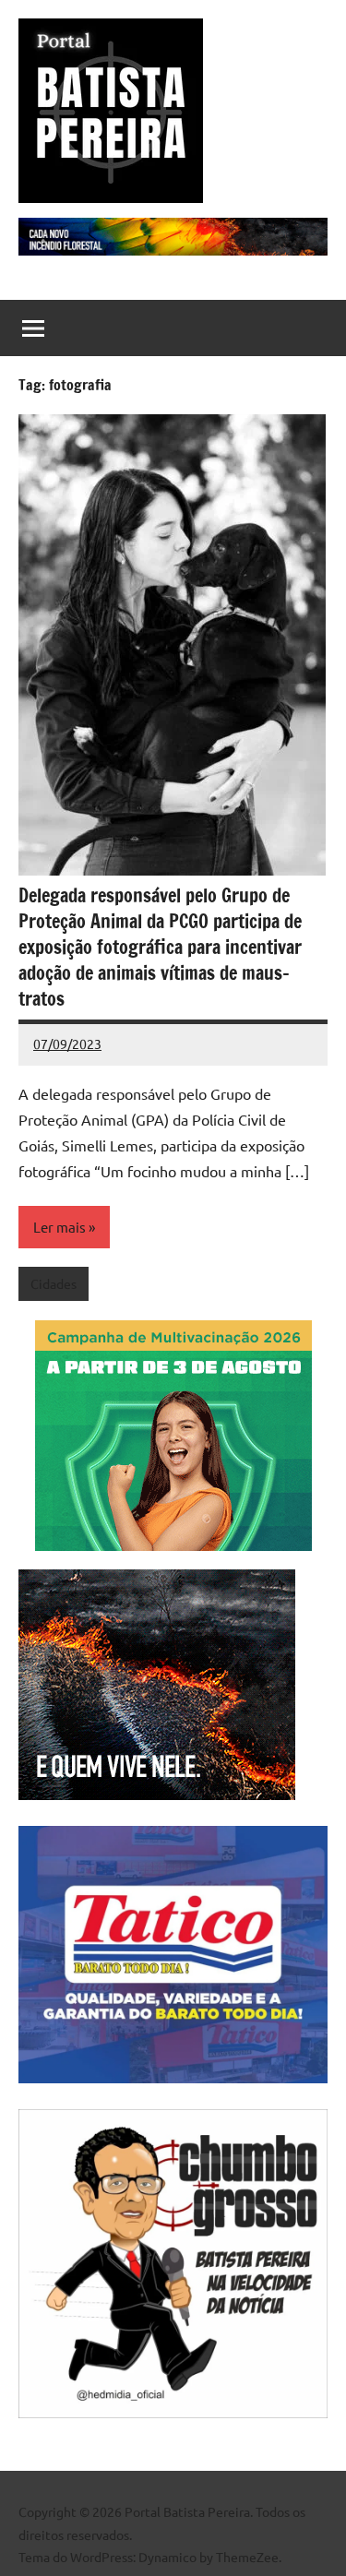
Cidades (54, 1283)
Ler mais (60, 1227)
